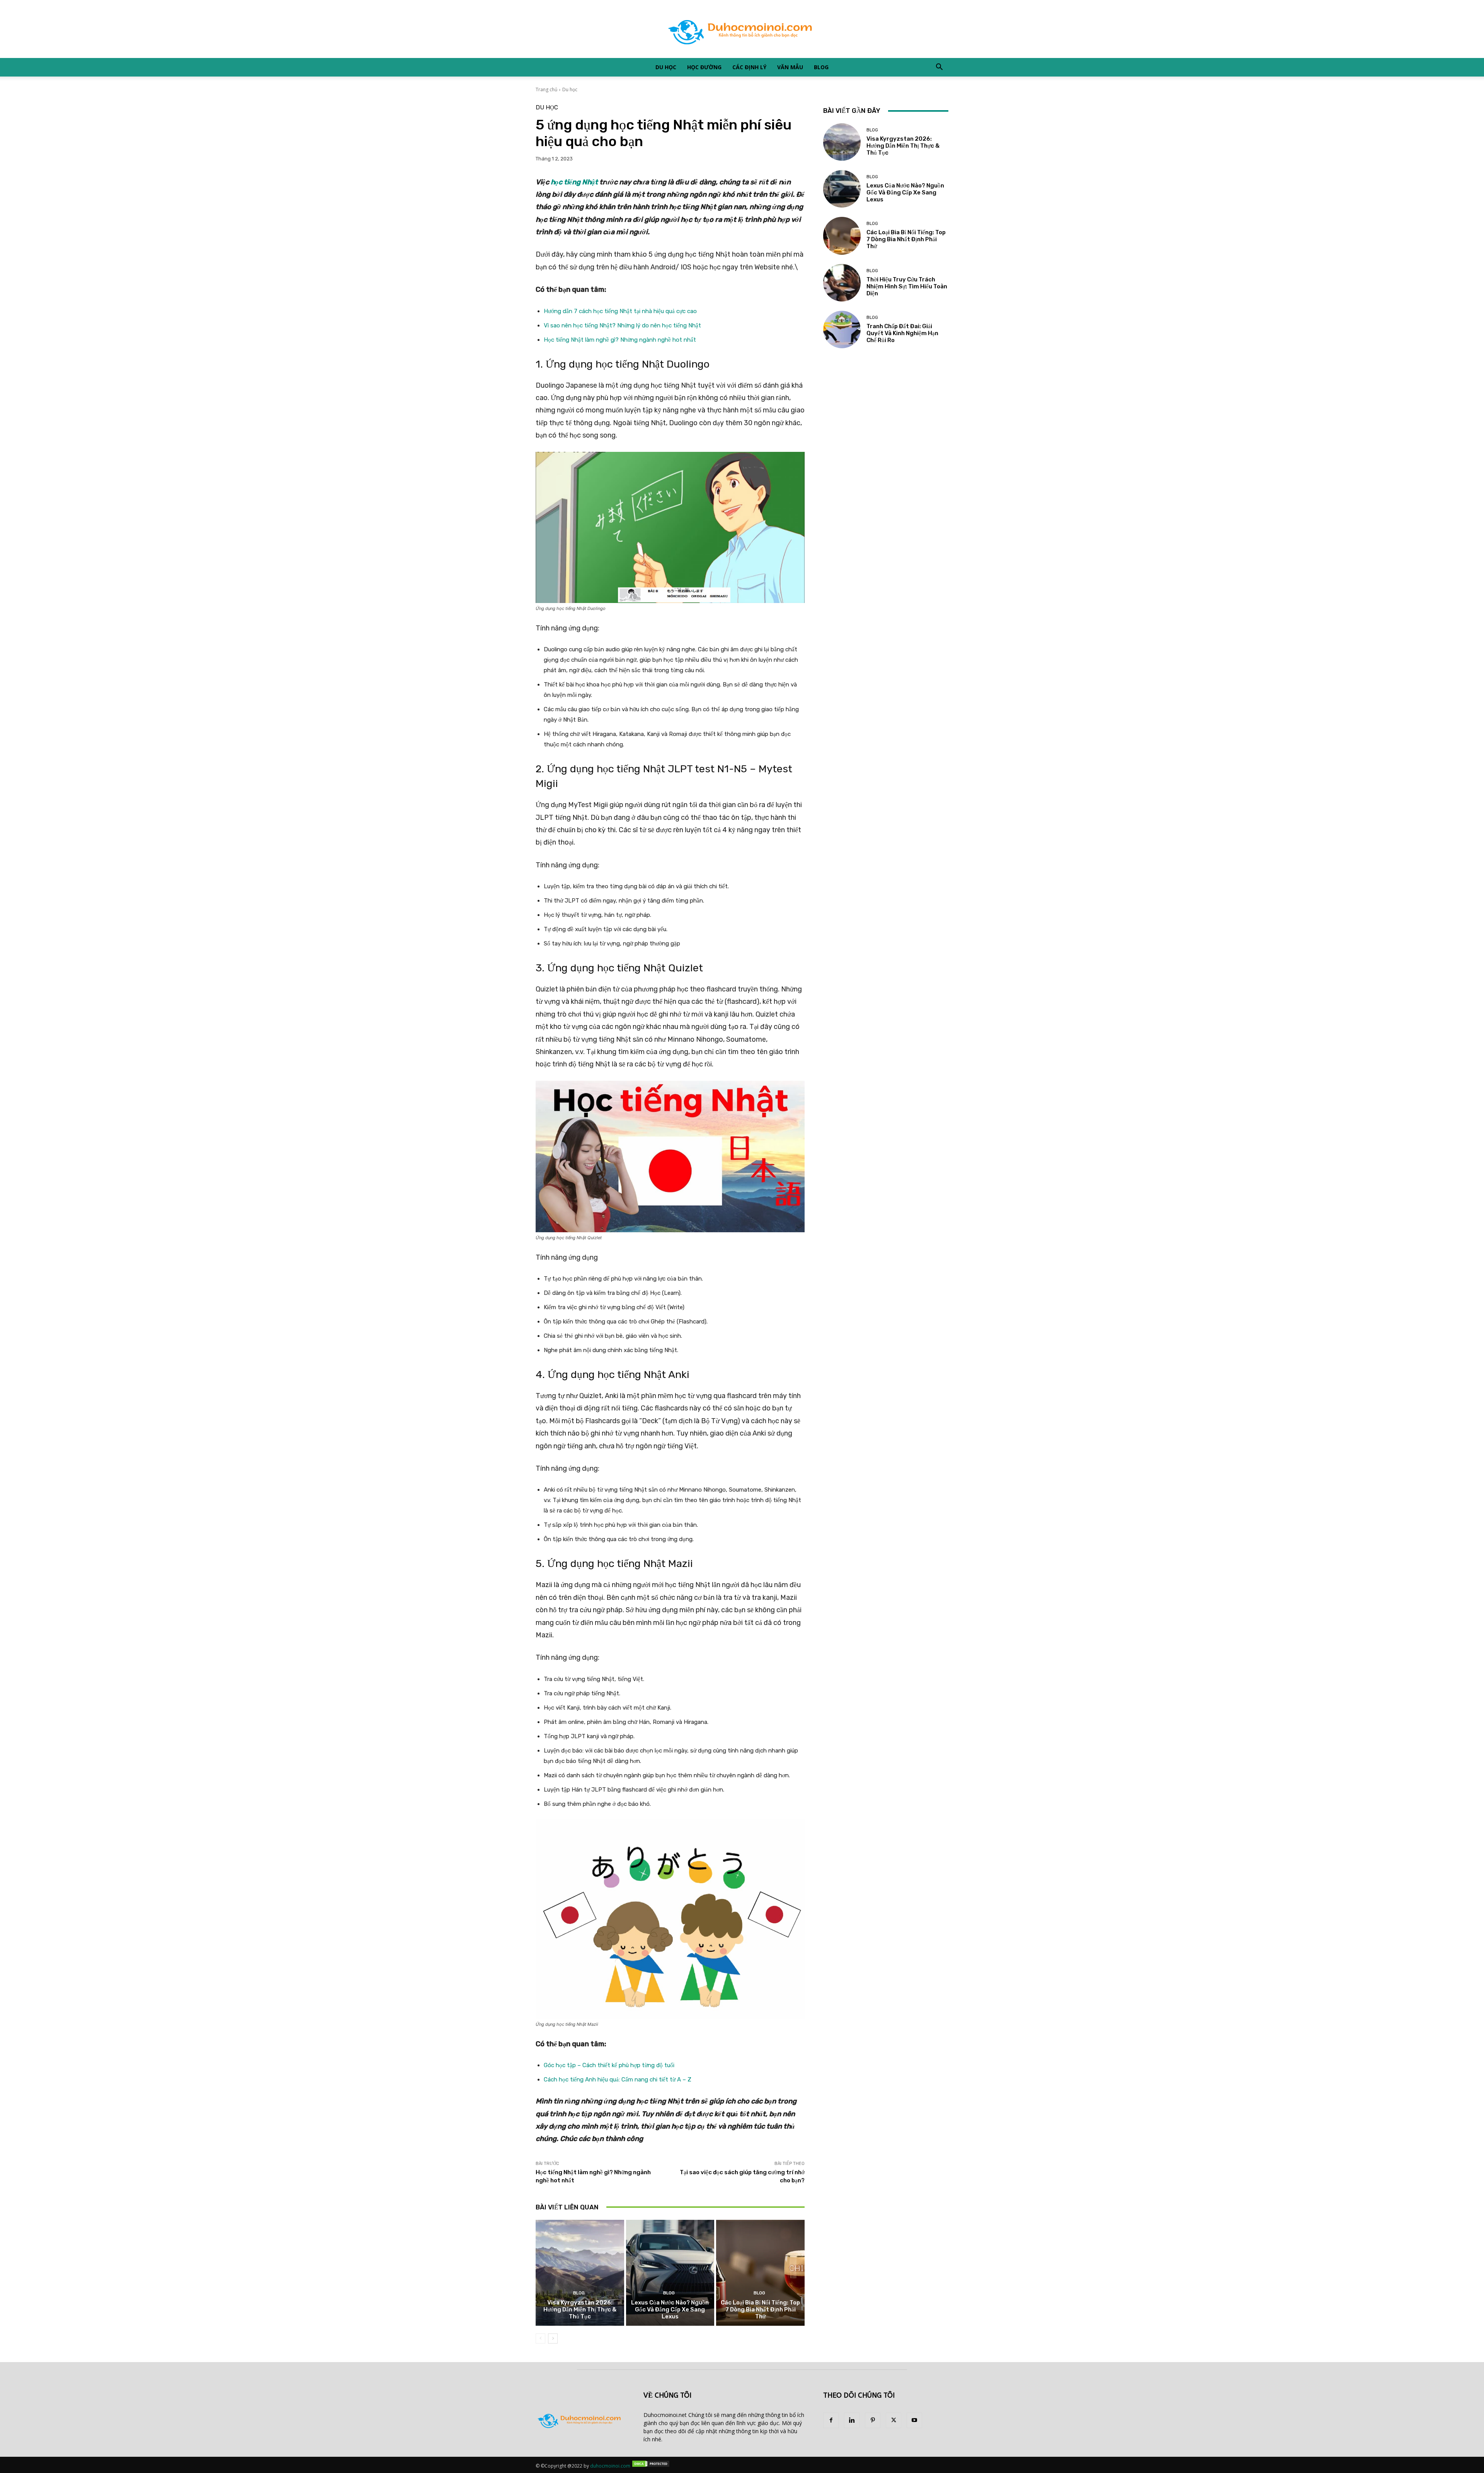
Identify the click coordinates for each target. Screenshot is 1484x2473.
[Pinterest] (873, 2420)
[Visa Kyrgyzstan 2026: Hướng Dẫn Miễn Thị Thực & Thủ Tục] (580, 2273)
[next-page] (553, 2338)
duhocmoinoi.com (610, 2466)
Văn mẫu (790, 67)
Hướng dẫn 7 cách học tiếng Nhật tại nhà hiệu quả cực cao (620, 311)
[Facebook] (831, 2420)
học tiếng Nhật (574, 182)
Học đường (704, 67)
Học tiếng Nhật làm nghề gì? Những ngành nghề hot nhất (620, 340)
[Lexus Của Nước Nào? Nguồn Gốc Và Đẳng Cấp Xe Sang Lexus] (670, 2273)
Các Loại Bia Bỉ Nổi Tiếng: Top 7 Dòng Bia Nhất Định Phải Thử (760, 2309)
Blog (821, 67)
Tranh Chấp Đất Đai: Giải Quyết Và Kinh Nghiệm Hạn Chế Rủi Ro (902, 333)
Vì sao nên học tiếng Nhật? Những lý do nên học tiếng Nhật (622, 325)
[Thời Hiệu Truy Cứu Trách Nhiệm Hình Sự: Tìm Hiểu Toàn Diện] (842, 283)
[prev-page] (540, 2338)
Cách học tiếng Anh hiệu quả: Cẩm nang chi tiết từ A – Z (618, 2080)
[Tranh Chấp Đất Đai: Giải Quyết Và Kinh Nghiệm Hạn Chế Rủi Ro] (842, 330)
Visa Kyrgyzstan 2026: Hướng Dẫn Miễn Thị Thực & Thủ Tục (580, 2309)
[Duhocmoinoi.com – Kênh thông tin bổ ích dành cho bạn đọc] (742, 29)
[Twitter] (893, 2420)
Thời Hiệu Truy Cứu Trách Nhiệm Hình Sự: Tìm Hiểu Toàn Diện (907, 286)
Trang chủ (546, 89)
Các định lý (749, 67)
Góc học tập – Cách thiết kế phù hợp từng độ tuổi (609, 2065)
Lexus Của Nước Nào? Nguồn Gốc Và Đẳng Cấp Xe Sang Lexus (670, 2309)
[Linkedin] (852, 2420)
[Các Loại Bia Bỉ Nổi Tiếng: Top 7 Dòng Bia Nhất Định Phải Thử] (760, 2273)
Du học (666, 67)
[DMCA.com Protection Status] (651, 2466)
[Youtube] (914, 2420)
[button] (939, 68)
